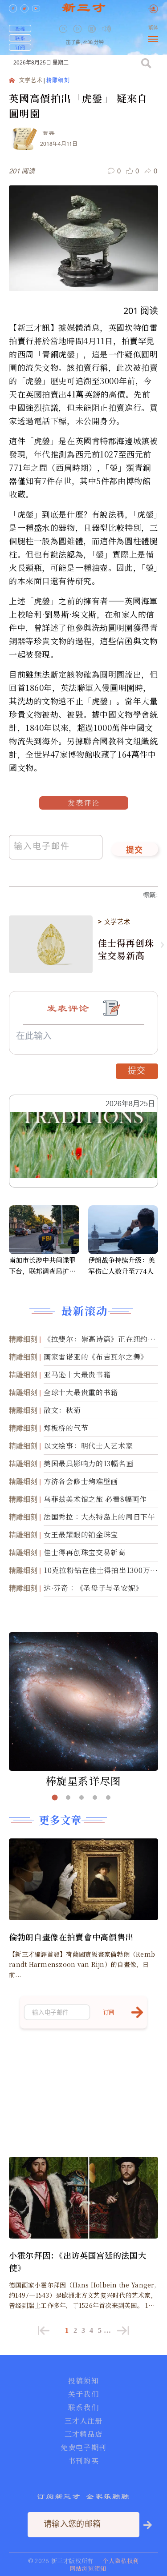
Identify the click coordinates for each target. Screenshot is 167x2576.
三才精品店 (84, 2434)
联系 (20, 38)
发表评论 (84, 803)
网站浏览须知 (88, 2568)
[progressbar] (120, 29)
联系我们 (83, 2407)
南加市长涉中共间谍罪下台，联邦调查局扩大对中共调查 (42, 1266)
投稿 (20, 28)
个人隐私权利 (121, 2561)
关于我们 (83, 2394)
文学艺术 (31, 81)
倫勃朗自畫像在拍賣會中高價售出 (71, 1937)
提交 (135, 851)
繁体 (153, 28)
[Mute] (106, 29)
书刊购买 (83, 2461)
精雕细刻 (58, 81)
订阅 (20, 47)
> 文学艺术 (114, 922)
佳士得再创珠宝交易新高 (126, 949)
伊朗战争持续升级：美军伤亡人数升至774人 (122, 1265)
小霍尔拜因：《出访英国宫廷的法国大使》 (77, 2261)
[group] (93, 35)
